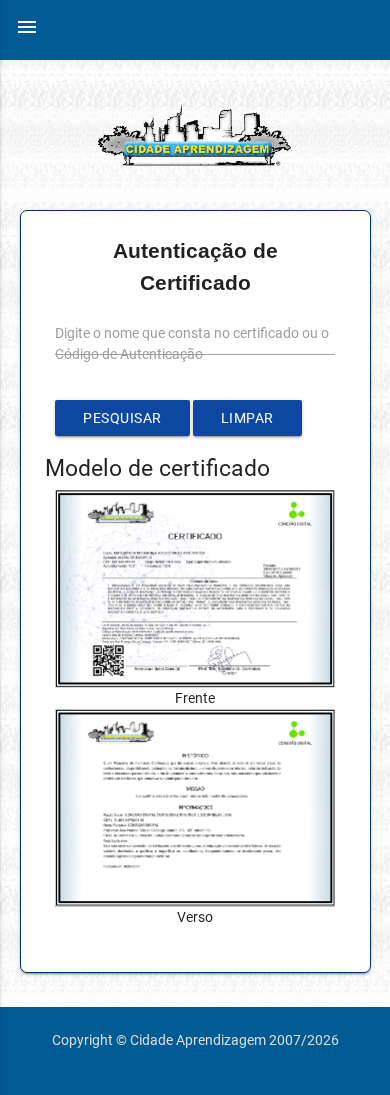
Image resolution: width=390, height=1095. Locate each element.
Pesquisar (122, 418)
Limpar (247, 418)
